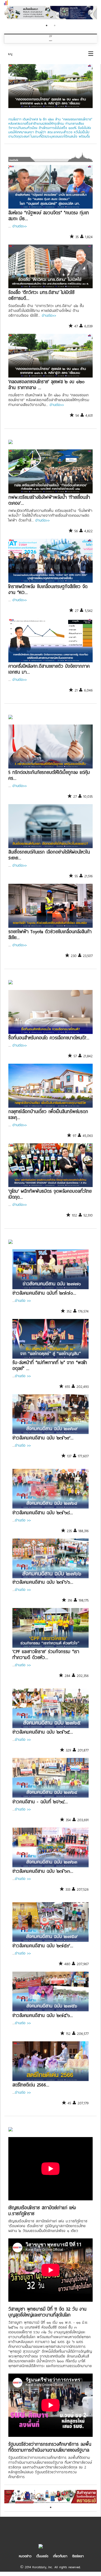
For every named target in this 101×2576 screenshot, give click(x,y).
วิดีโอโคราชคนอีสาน (16, 2132)
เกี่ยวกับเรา (60, 2556)
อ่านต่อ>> (19, 226)
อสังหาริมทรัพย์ (15, 985)
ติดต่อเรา (78, 2556)
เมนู (10, 54)
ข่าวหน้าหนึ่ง (14, 160)
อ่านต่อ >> (23, 1300)
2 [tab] (55, 25)
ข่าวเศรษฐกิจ (14, 445)
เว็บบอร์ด (42, 2556)
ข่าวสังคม (13, 1245)
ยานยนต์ (13, 720)
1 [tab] (47, 25)
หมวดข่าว (25, 2556)
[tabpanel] (50, 13)
